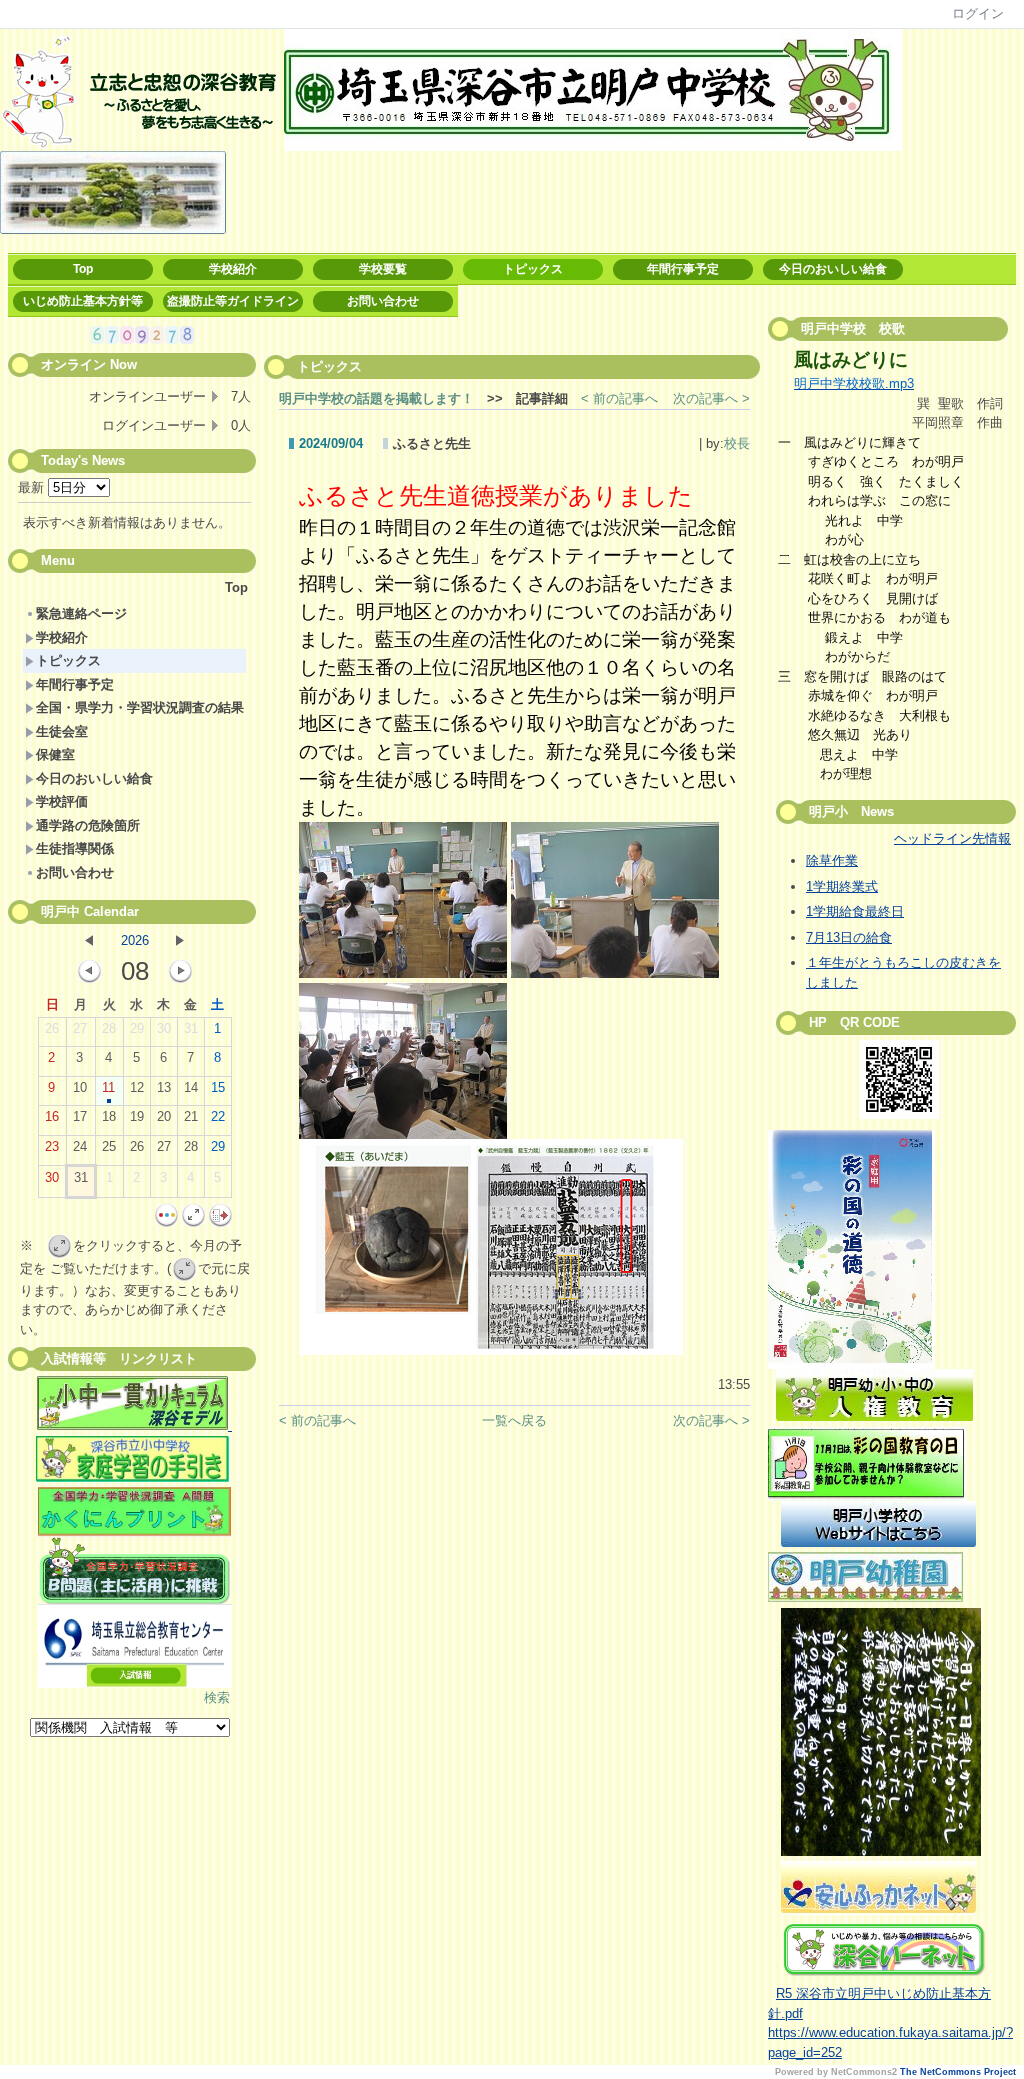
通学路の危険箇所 (88, 825)
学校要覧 (383, 269)
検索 (217, 1697)
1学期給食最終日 (855, 911)
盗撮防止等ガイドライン (233, 301)
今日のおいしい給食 (833, 269)
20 (164, 1116)
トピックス (533, 269)
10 (80, 1087)
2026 (135, 940)
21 (191, 1116)
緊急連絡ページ (81, 613)
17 (80, 1116)
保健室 (55, 754)
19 (137, 1116)
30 (164, 1028)
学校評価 (62, 801)
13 (164, 1087)
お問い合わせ (383, 301)
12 (137, 1087)
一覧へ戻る (514, 1420)
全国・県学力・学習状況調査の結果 (140, 707)
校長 (737, 443)
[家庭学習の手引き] (132, 1477)
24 (80, 1146)
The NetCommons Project (958, 2072)
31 (191, 1028)
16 (52, 1116)
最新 (33, 487)
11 (108, 1087)
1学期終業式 (842, 886)
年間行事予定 (683, 269)
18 (109, 1116)
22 (218, 1116)
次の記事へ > (711, 398)
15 (218, 1087)
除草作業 (832, 860)
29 (137, 1028)
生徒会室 (62, 731)
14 (191, 1087)
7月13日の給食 (849, 937)
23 (52, 1146)
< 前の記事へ (619, 398)
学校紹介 (233, 269)
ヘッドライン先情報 (952, 838)
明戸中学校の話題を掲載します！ (376, 398)
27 (80, 1028)
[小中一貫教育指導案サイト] (134, 1406)
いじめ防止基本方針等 (83, 301)
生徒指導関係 (75, 848)
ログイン (978, 13)
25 (109, 1146)
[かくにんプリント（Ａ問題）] (134, 1512)
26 (52, 1028)
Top (83, 269)
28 (109, 1028)
